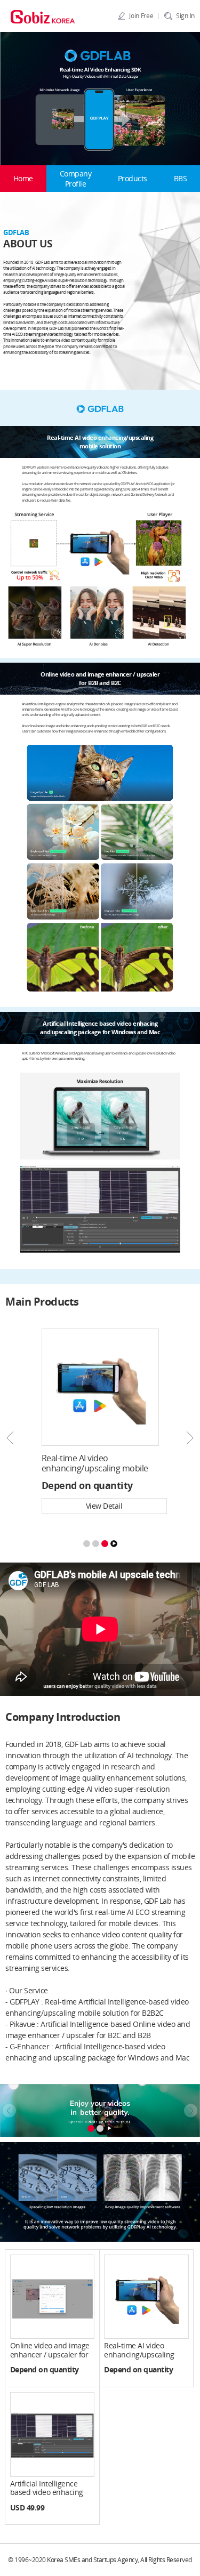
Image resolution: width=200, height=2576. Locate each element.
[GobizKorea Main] (43, 16)
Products (133, 178)
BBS (181, 178)
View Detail (104, 1506)
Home (23, 178)
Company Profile (76, 179)
